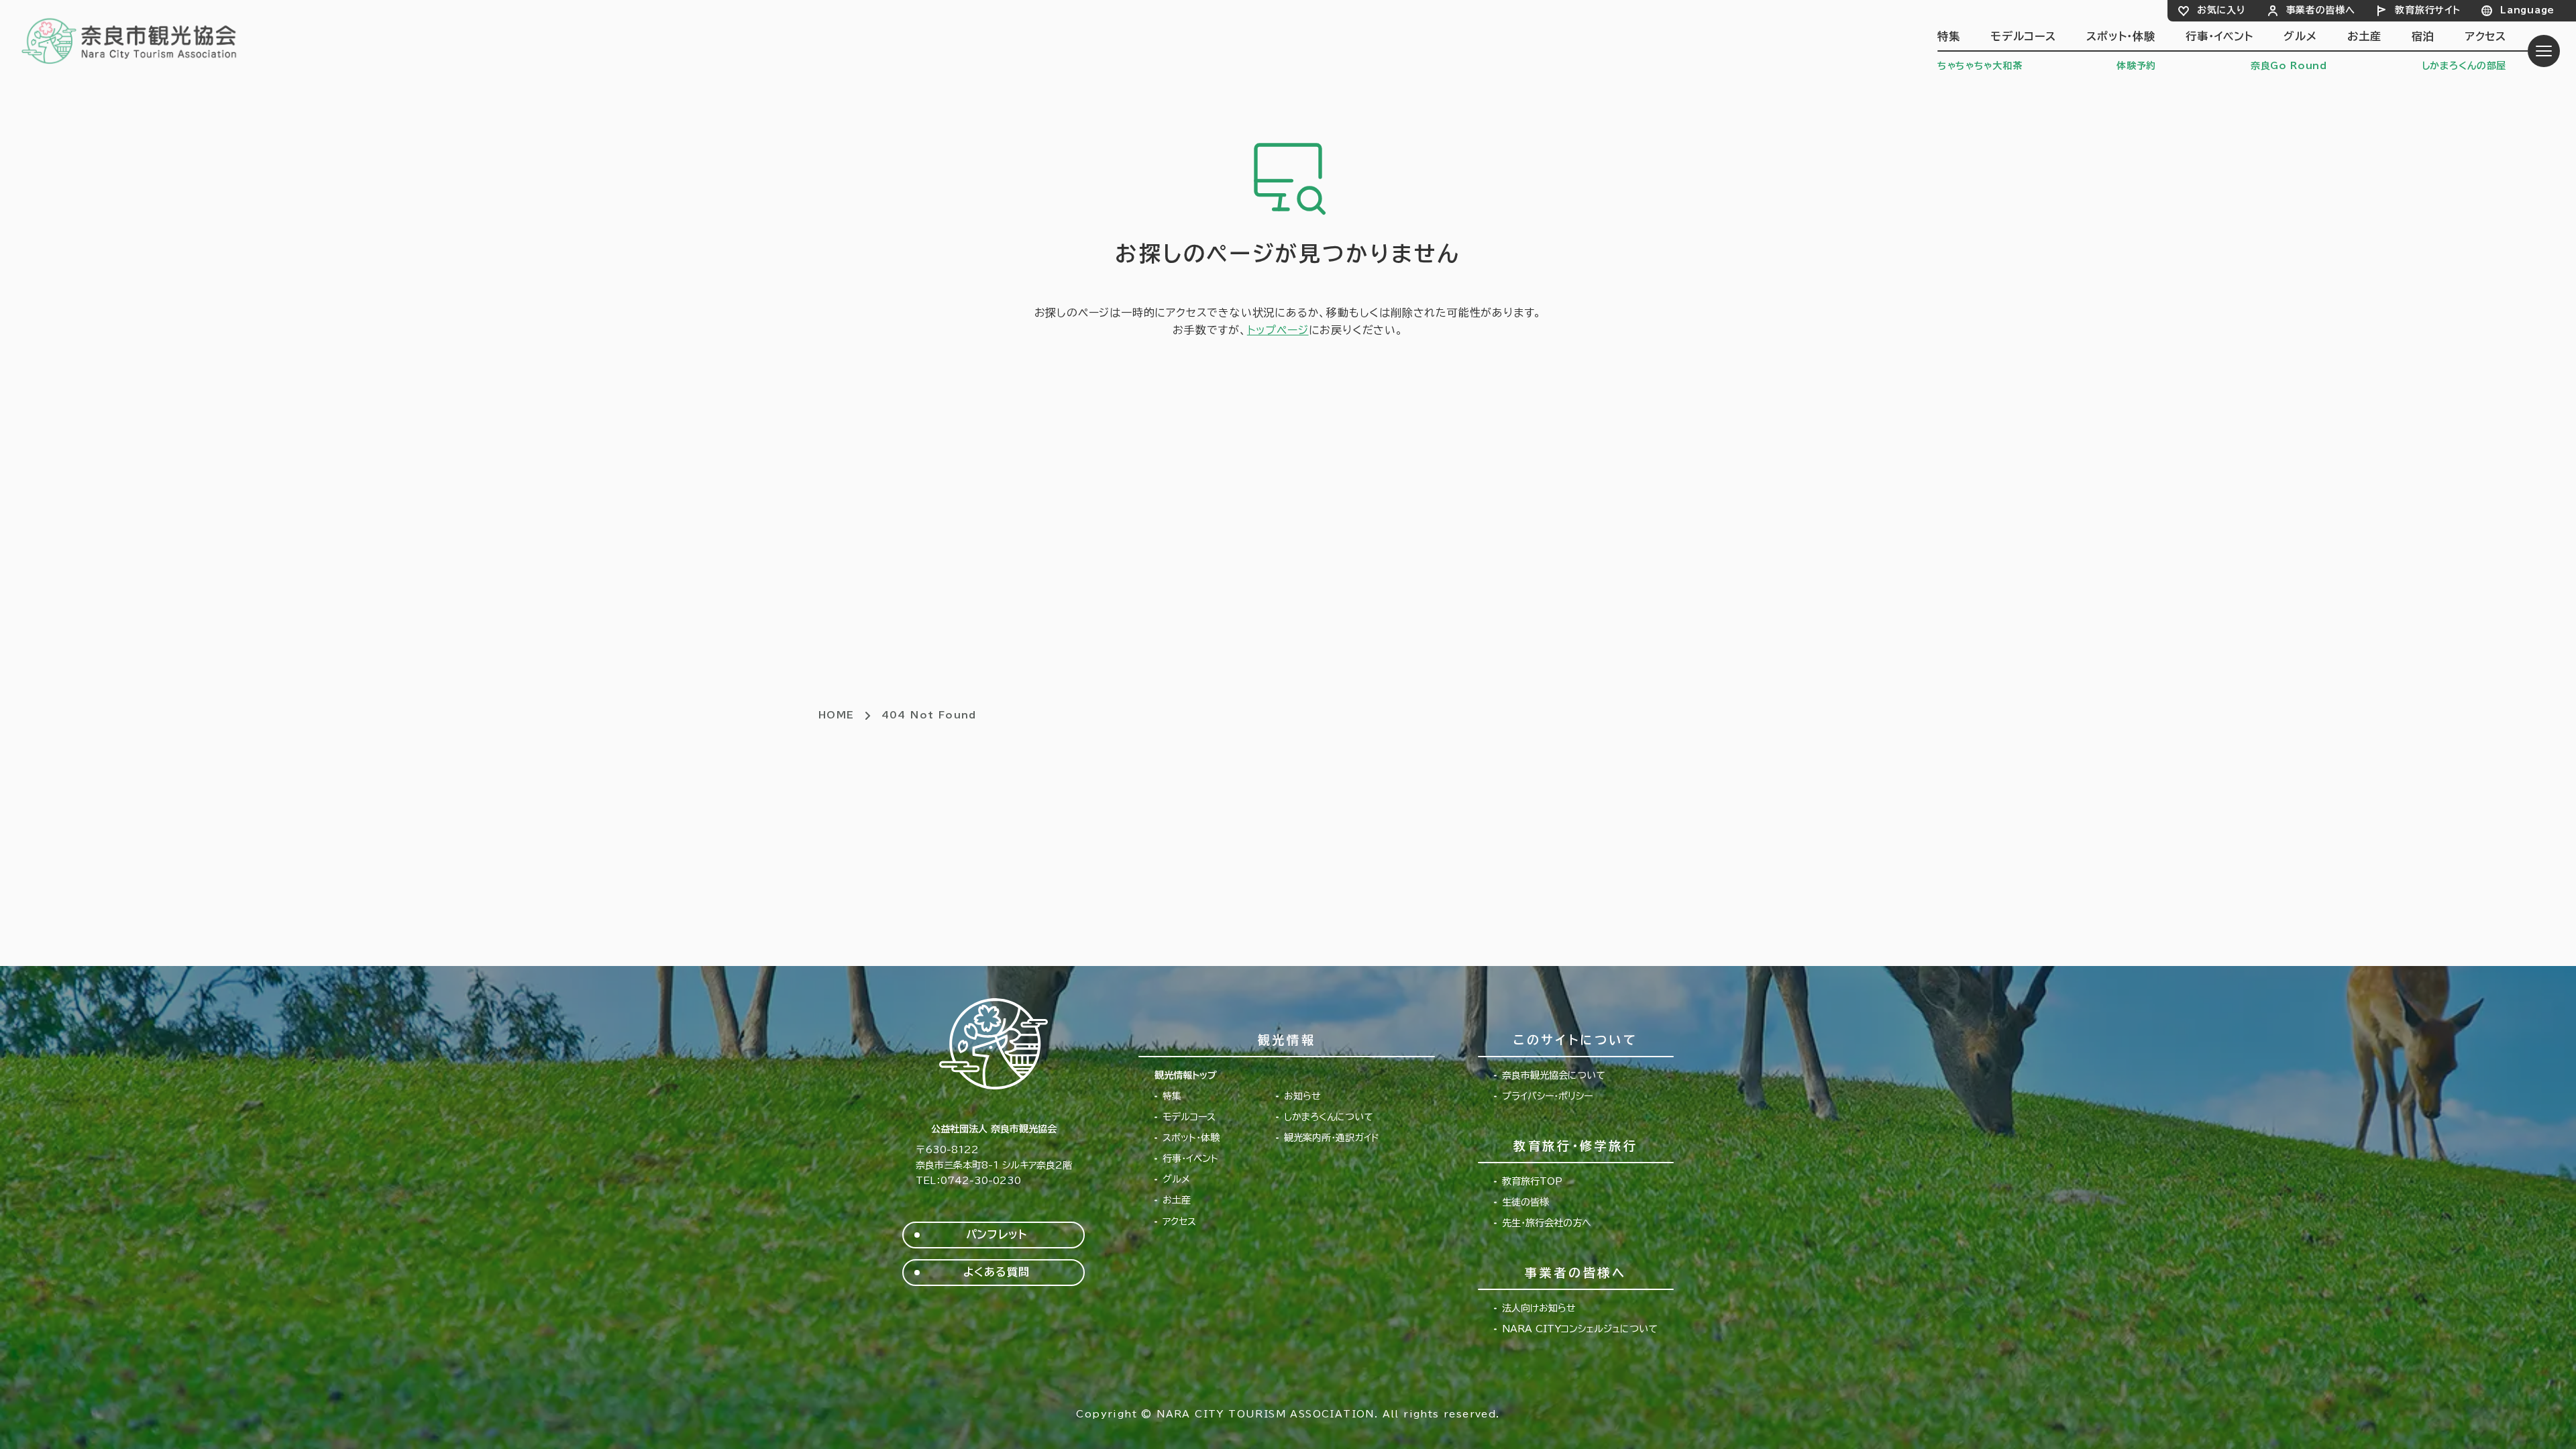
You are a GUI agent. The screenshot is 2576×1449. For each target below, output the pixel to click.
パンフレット (997, 1234)
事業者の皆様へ (2321, 10)
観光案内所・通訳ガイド (1332, 1138)
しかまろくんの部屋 (2464, 66)
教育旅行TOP (1532, 1181)
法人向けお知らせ (1539, 1308)
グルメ (2300, 36)
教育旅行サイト (2427, 10)
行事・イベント (2219, 36)
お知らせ (1302, 1096)
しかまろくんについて (1329, 1117)
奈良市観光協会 (130, 40)
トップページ (1278, 330)
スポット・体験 (2121, 36)
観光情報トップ (1186, 1075)
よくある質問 (997, 1272)
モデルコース (2023, 36)
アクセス (2485, 36)
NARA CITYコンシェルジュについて (1580, 1329)
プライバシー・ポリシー (1547, 1096)
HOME (837, 715)
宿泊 (2423, 36)
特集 (1949, 36)
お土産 (2364, 36)
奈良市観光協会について (1554, 1075)
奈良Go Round (2289, 66)
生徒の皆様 (1525, 1202)
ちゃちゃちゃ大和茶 (1980, 66)
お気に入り (2221, 10)
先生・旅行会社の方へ (1547, 1223)
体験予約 (2136, 66)
